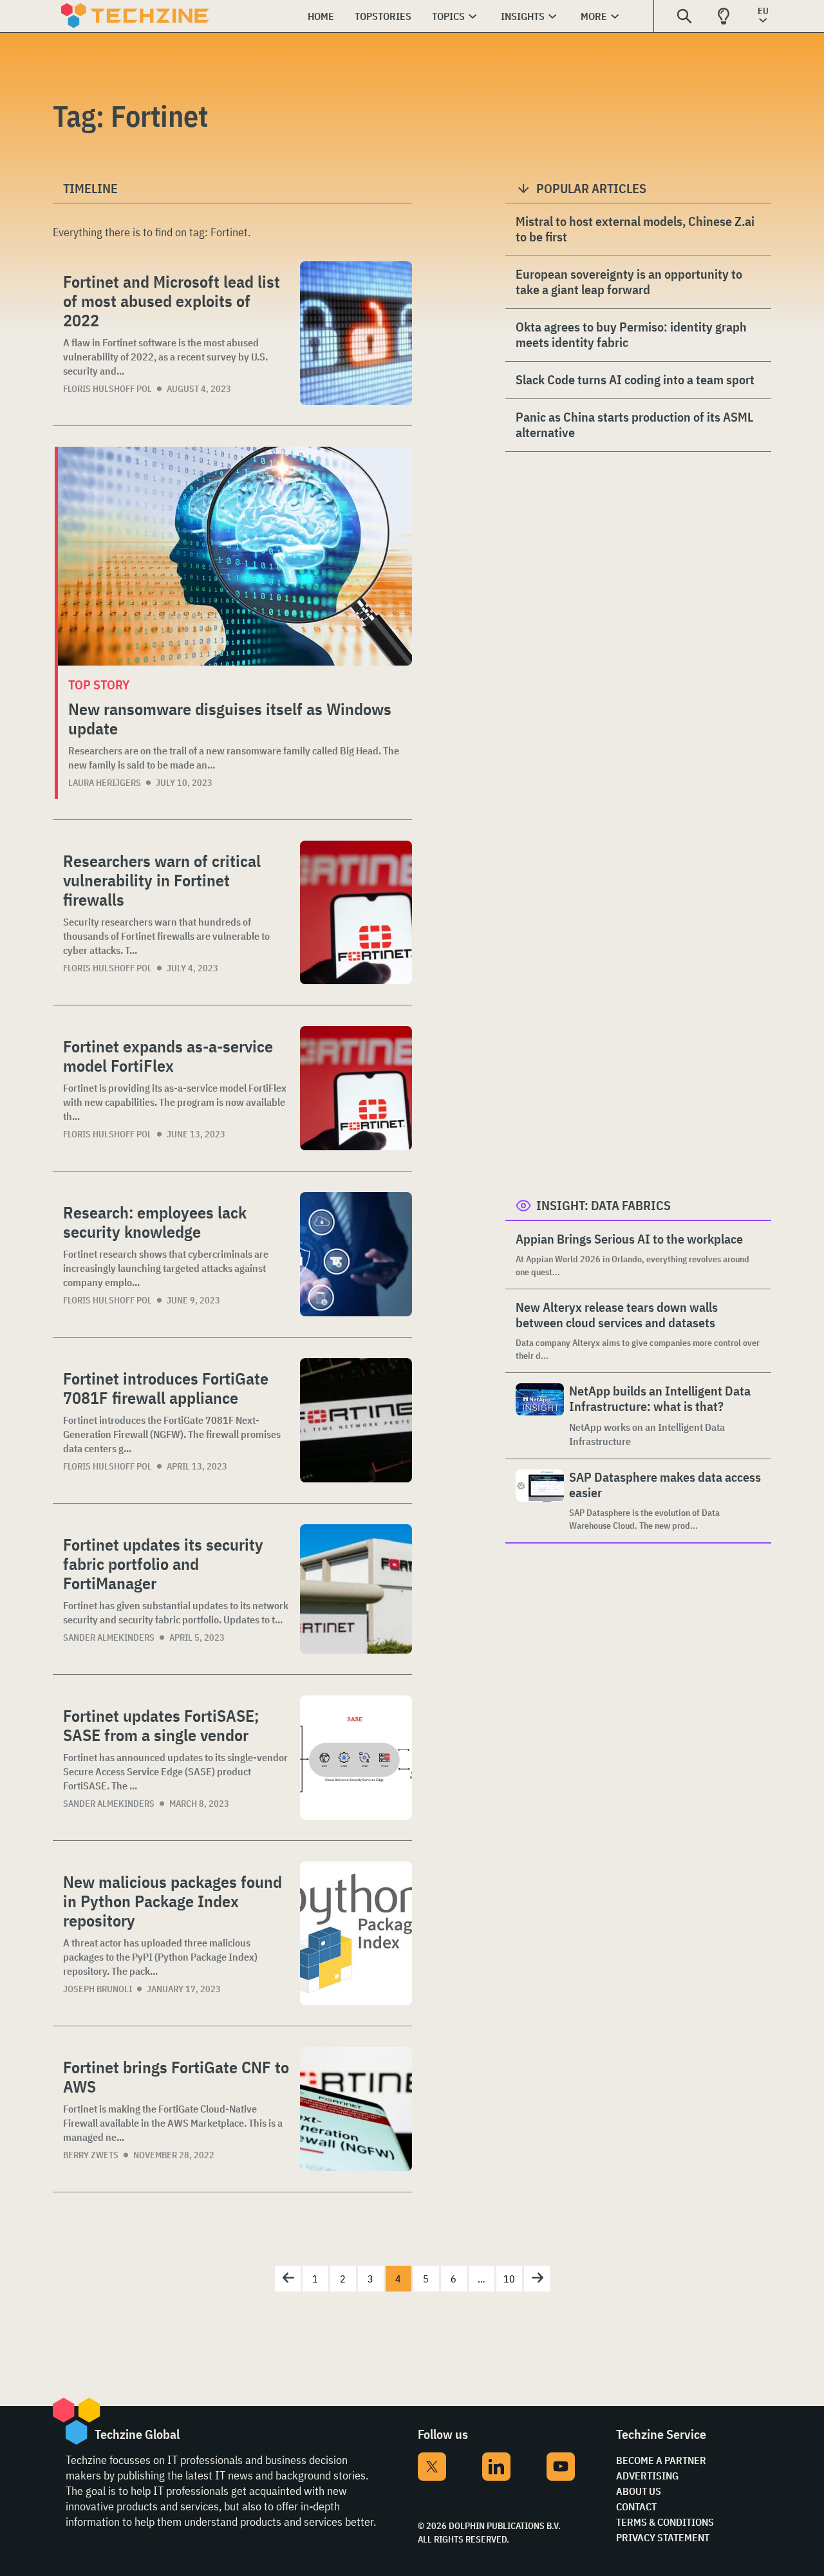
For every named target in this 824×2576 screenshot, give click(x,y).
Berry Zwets (91, 2155)
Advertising (647, 2476)
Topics (448, 16)
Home (321, 16)
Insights (523, 16)
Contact (636, 2506)
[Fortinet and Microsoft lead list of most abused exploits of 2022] (356, 333)
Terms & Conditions (665, 2522)
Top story (99, 685)
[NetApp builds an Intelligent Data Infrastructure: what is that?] (540, 1416)
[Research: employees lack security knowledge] (356, 1254)
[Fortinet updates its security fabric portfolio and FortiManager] (356, 1589)
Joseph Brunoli (98, 1989)
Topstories (383, 16)
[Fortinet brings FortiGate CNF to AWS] (356, 2109)
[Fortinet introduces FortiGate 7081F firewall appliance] (356, 1420)
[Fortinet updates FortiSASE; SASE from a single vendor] (356, 1758)
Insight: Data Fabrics (604, 1205)
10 (509, 2279)
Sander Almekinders (109, 1638)
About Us (639, 2491)
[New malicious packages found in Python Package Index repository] (356, 1933)
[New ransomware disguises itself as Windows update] (235, 556)
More (594, 16)
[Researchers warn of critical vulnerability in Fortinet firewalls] (356, 912)
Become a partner (661, 2460)
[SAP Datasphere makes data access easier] (540, 1501)
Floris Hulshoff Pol (108, 389)
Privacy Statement (663, 2537)
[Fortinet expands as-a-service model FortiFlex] (356, 1088)
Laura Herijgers (105, 783)
